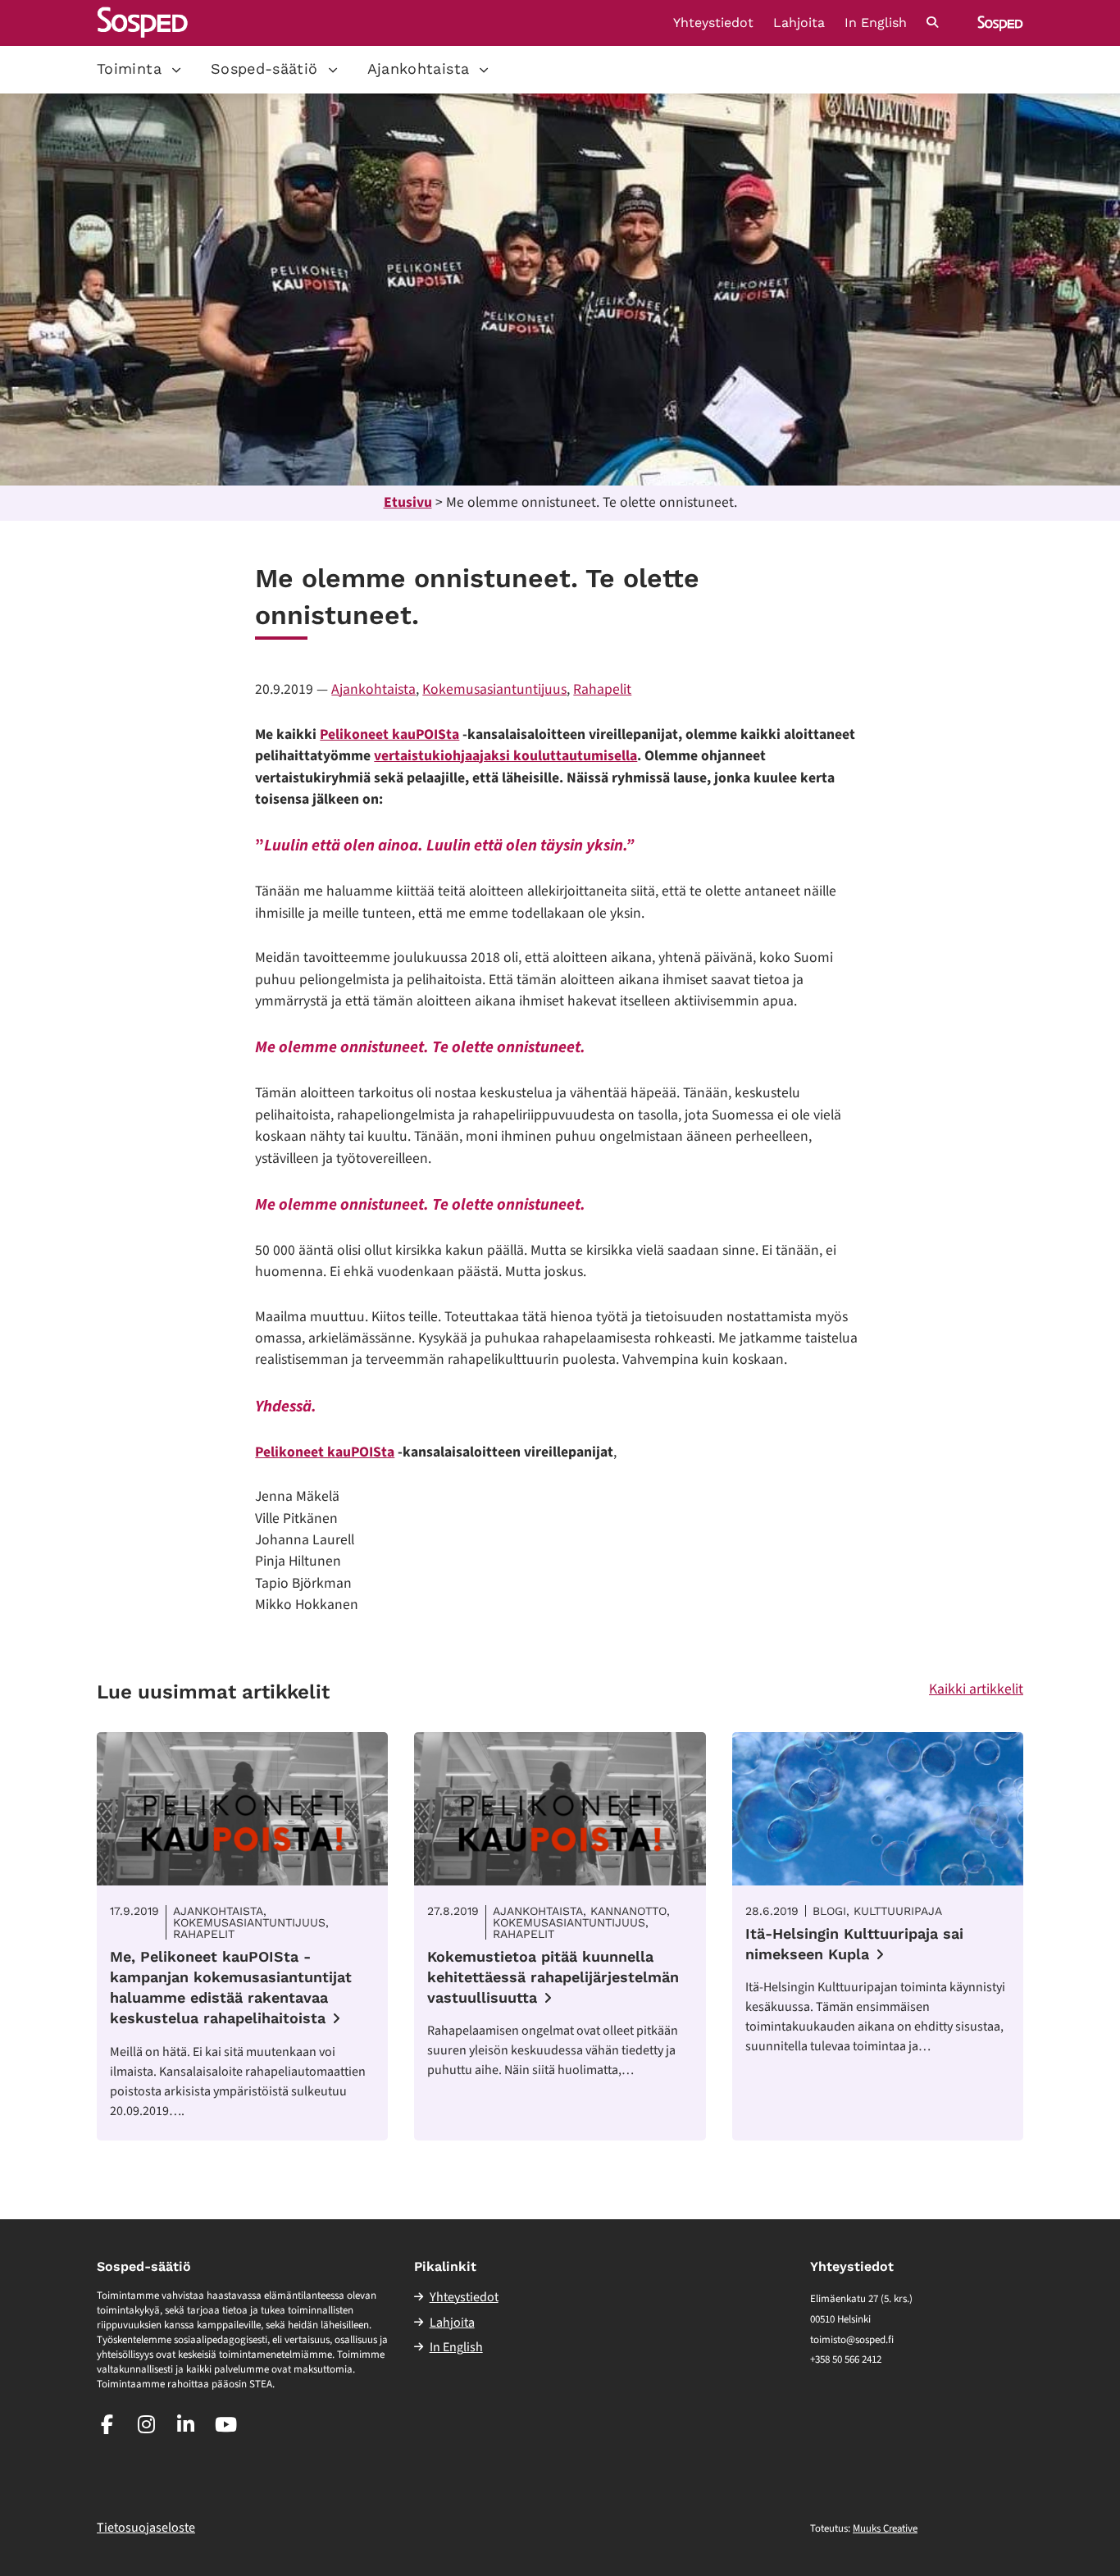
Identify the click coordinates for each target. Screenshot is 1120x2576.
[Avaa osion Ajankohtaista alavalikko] (484, 70)
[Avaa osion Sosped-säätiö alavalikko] (333, 70)
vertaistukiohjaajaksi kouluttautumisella (505, 756)
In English (876, 23)
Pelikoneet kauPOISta (389, 734)
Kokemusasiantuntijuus (494, 689)
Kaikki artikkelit (976, 1689)
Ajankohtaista (419, 68)
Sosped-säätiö (264, 68)
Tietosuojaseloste (146, 2528)
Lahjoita (799, 23)
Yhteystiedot (713, 23)
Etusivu (408, 502)
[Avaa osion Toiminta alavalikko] (176, 70)
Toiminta (129, 68)
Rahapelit (602, 689)
